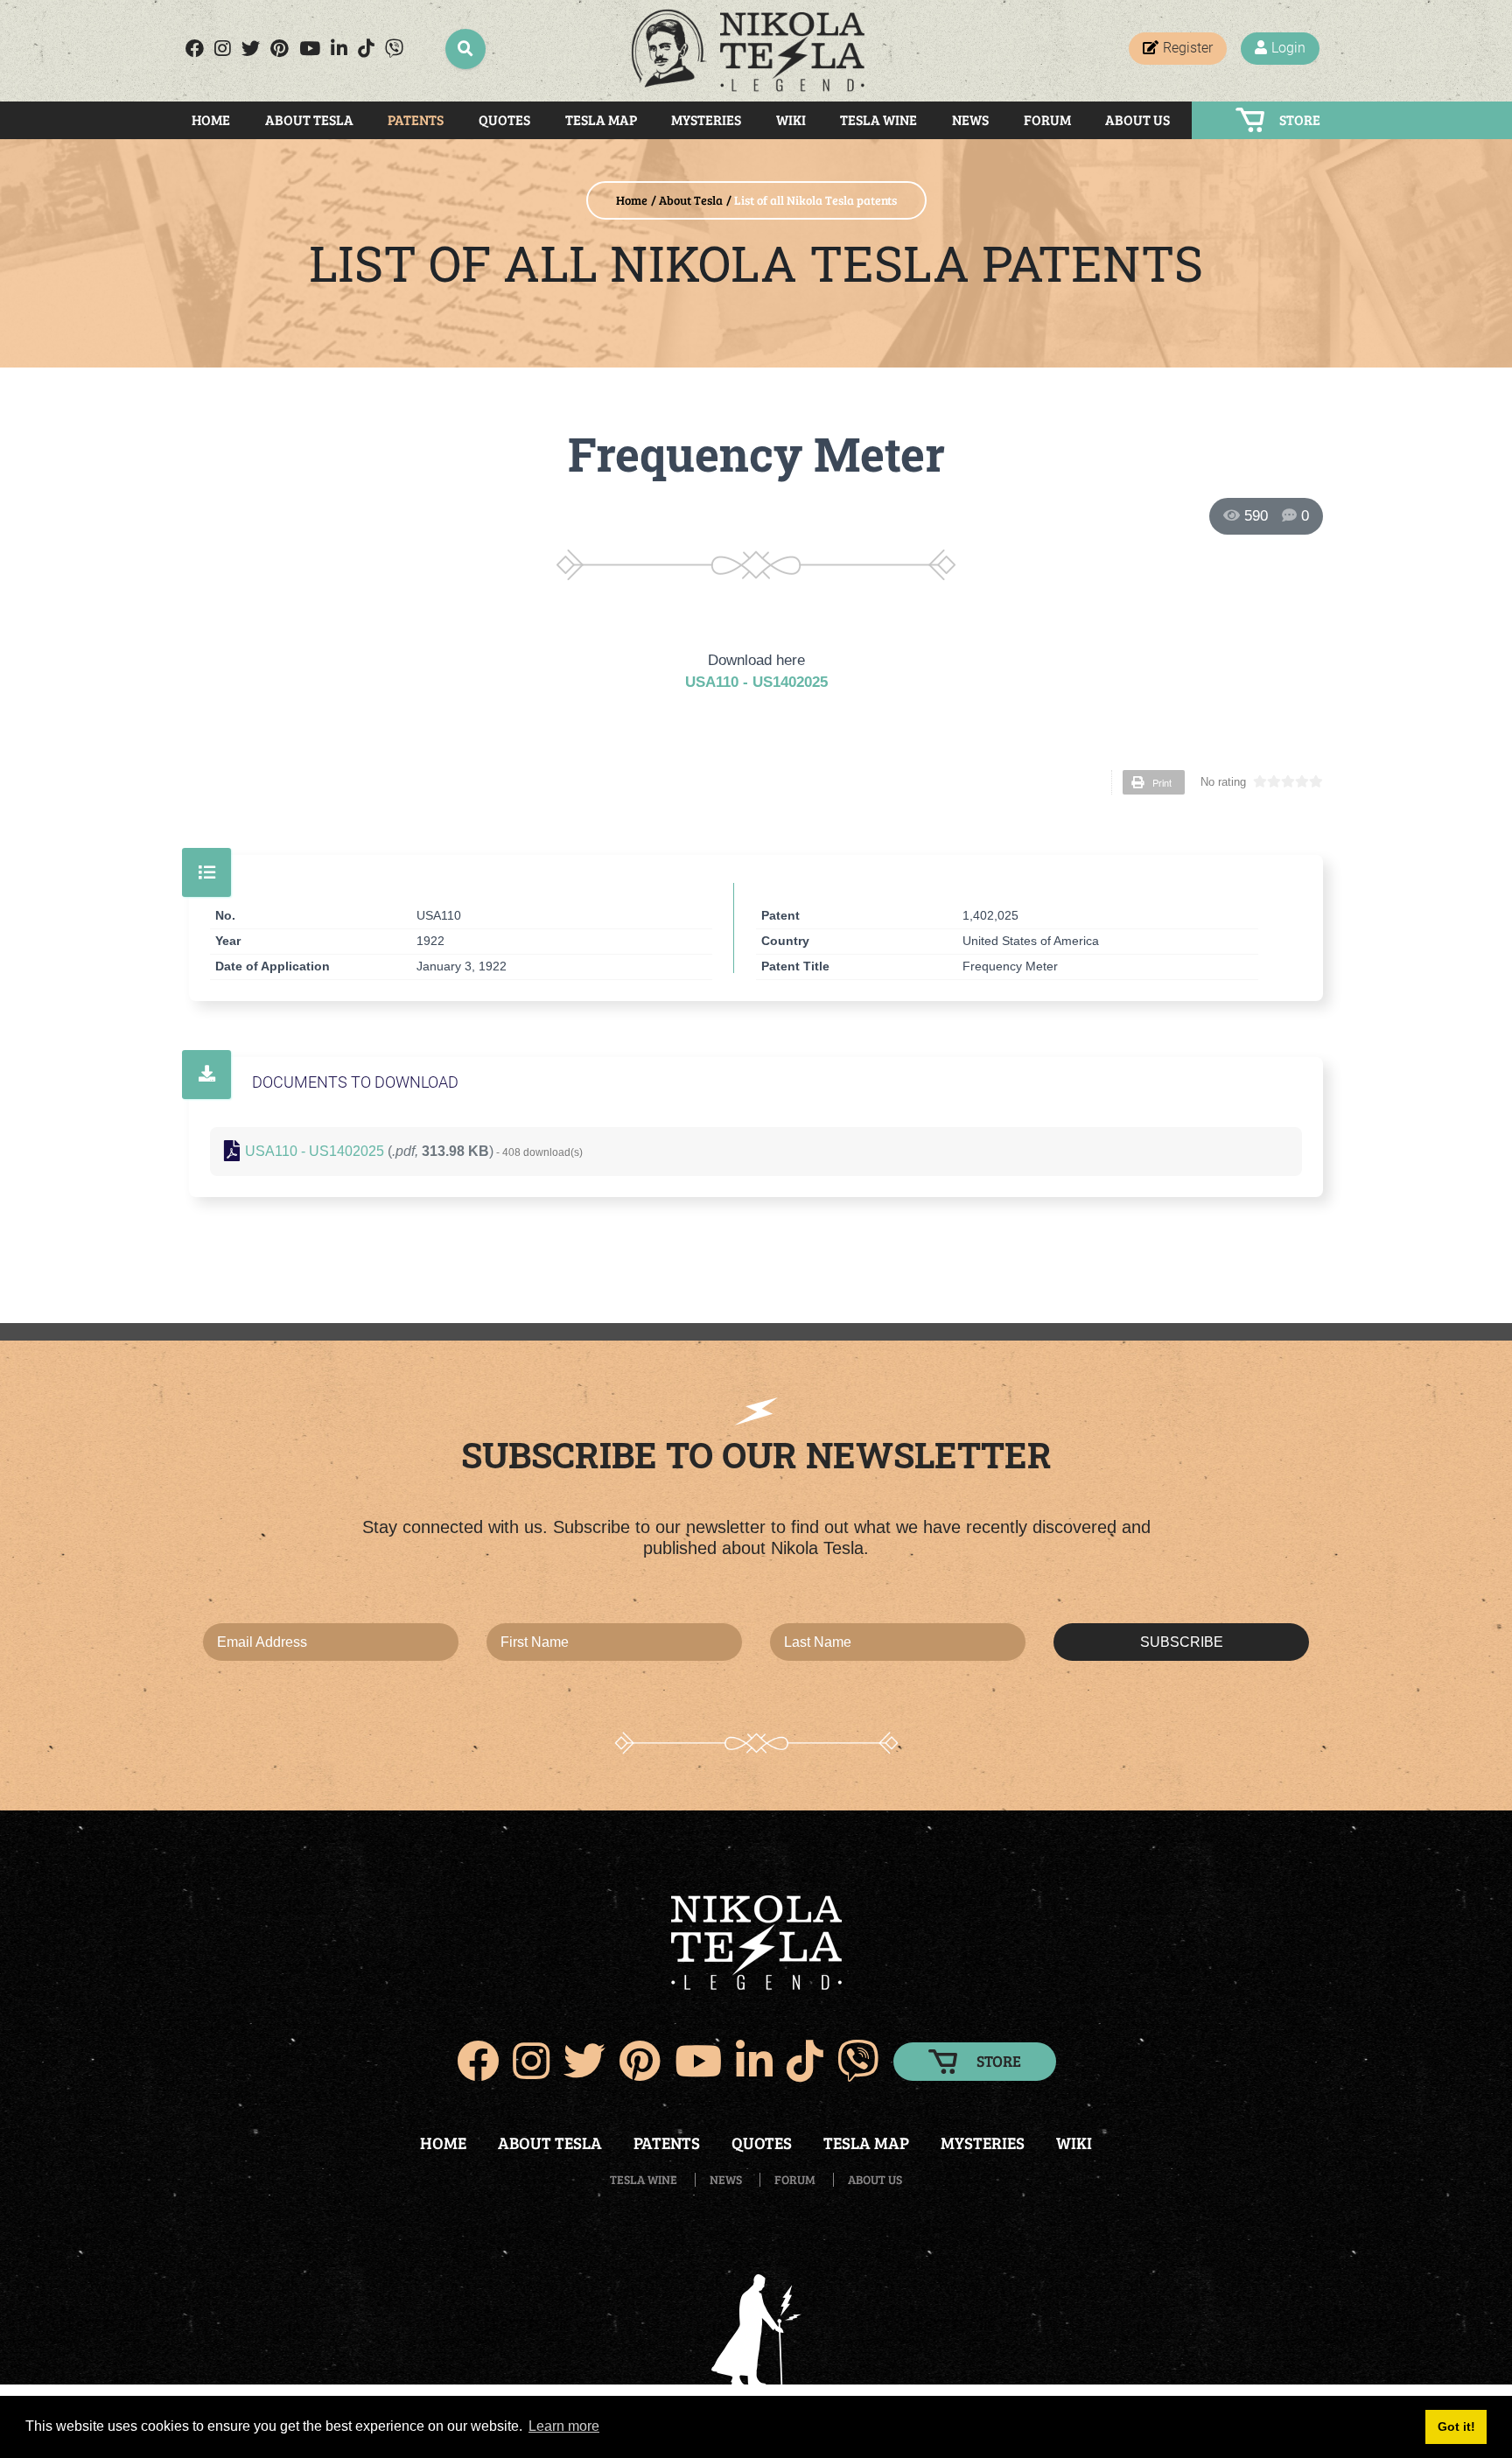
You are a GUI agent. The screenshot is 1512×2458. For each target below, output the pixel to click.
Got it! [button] (1456, 2426)
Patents (416, 119)
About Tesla (309, 119)
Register (1188, 48)
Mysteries (706, 119)
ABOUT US (875, 2179)
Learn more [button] (564, 2426)
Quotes (504, 119)
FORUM (795, 2179)
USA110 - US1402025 (756, 682)
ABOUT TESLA (550, 2142)
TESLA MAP (866, 2142)
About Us (1137, 119)
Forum (1047, 119)
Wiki (791, 119)
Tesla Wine (878, 119)
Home (211, 119)
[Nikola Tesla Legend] (749, 51)
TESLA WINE (644, 2179)
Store (1300, 119)
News (970, 119)
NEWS (726, 2179)
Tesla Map (601, 119)
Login (1288, 48)
